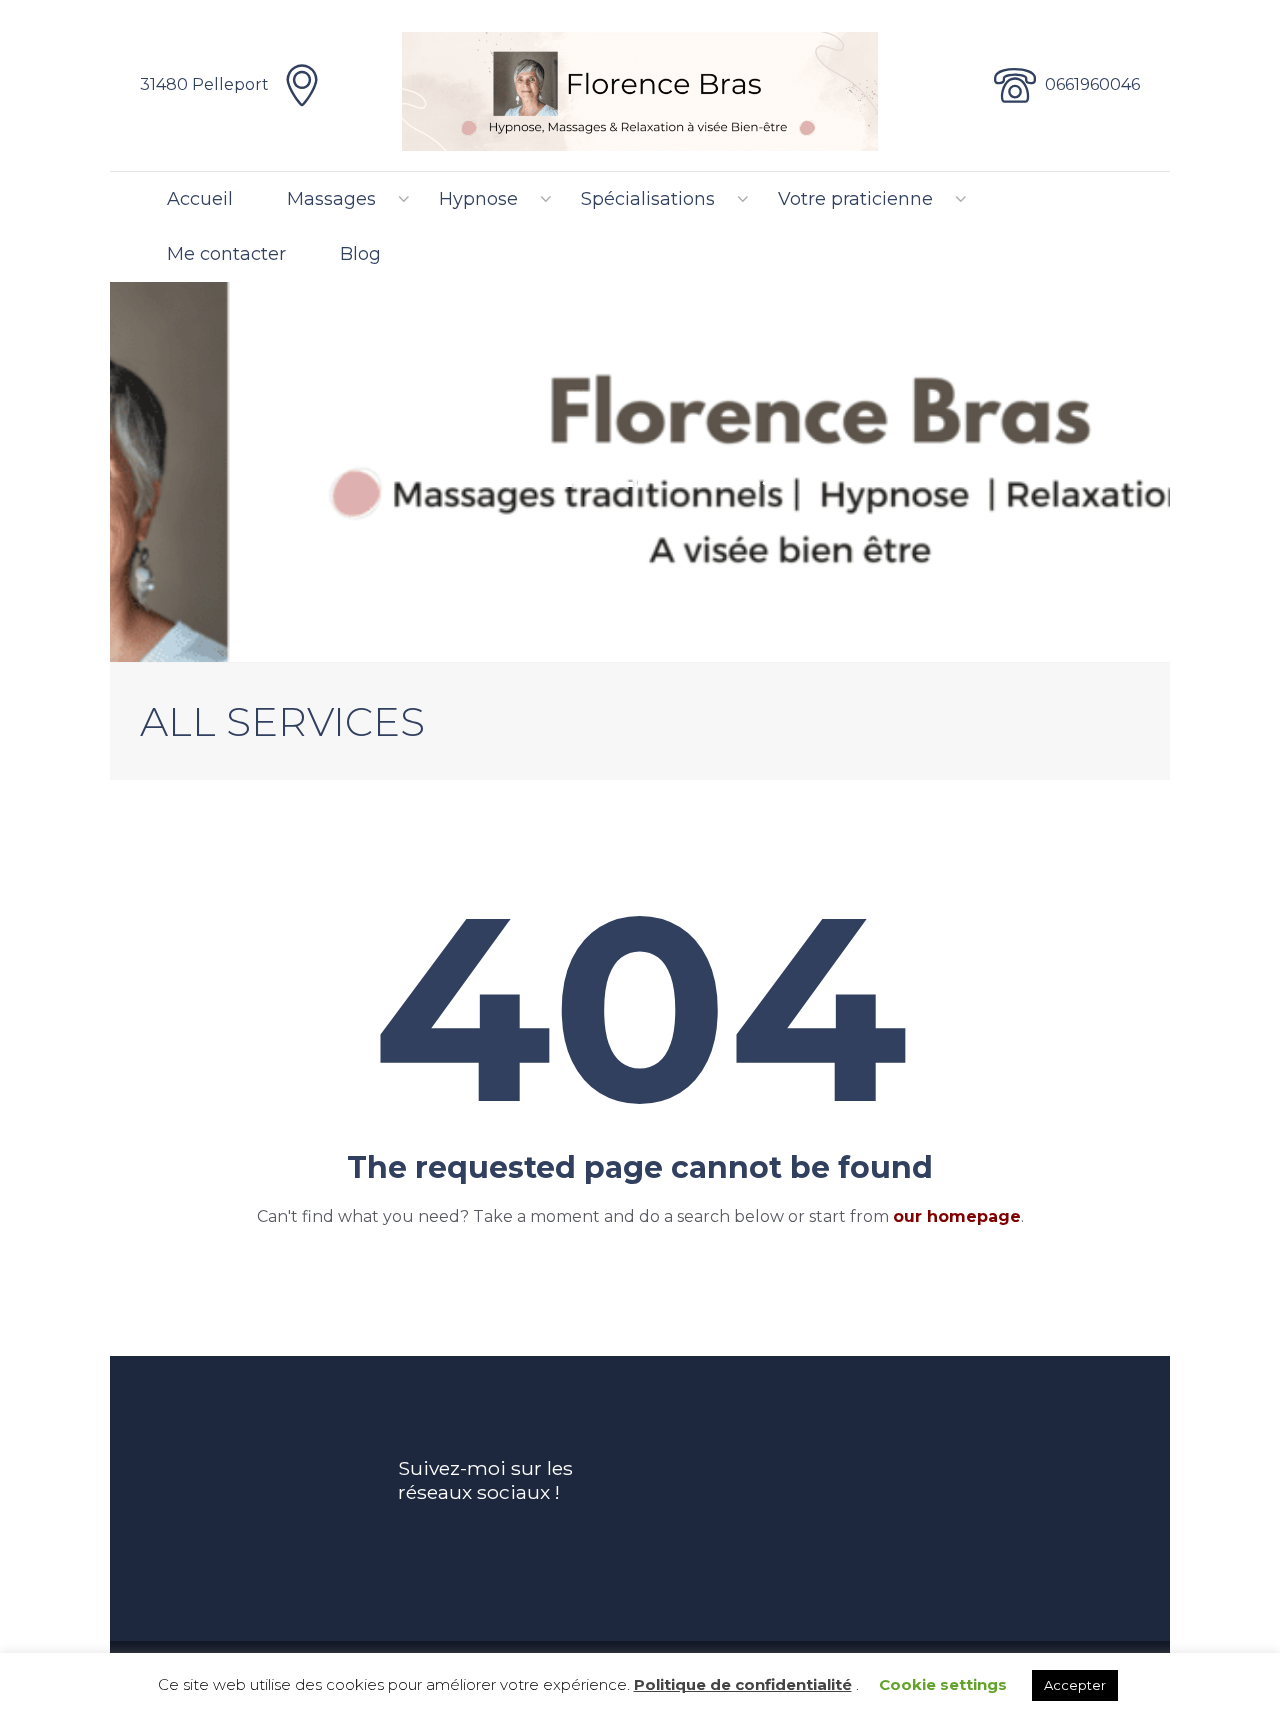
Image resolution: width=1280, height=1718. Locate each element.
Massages (331, 199)
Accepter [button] (1075, 1685)
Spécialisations (648, 199)
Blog (360, 254)
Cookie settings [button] (943, 1684)
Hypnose (478, 199)
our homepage (957, 1216)
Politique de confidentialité (743, 1684)
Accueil (200, 199)
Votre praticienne (855, 199)
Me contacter (226, 254)
